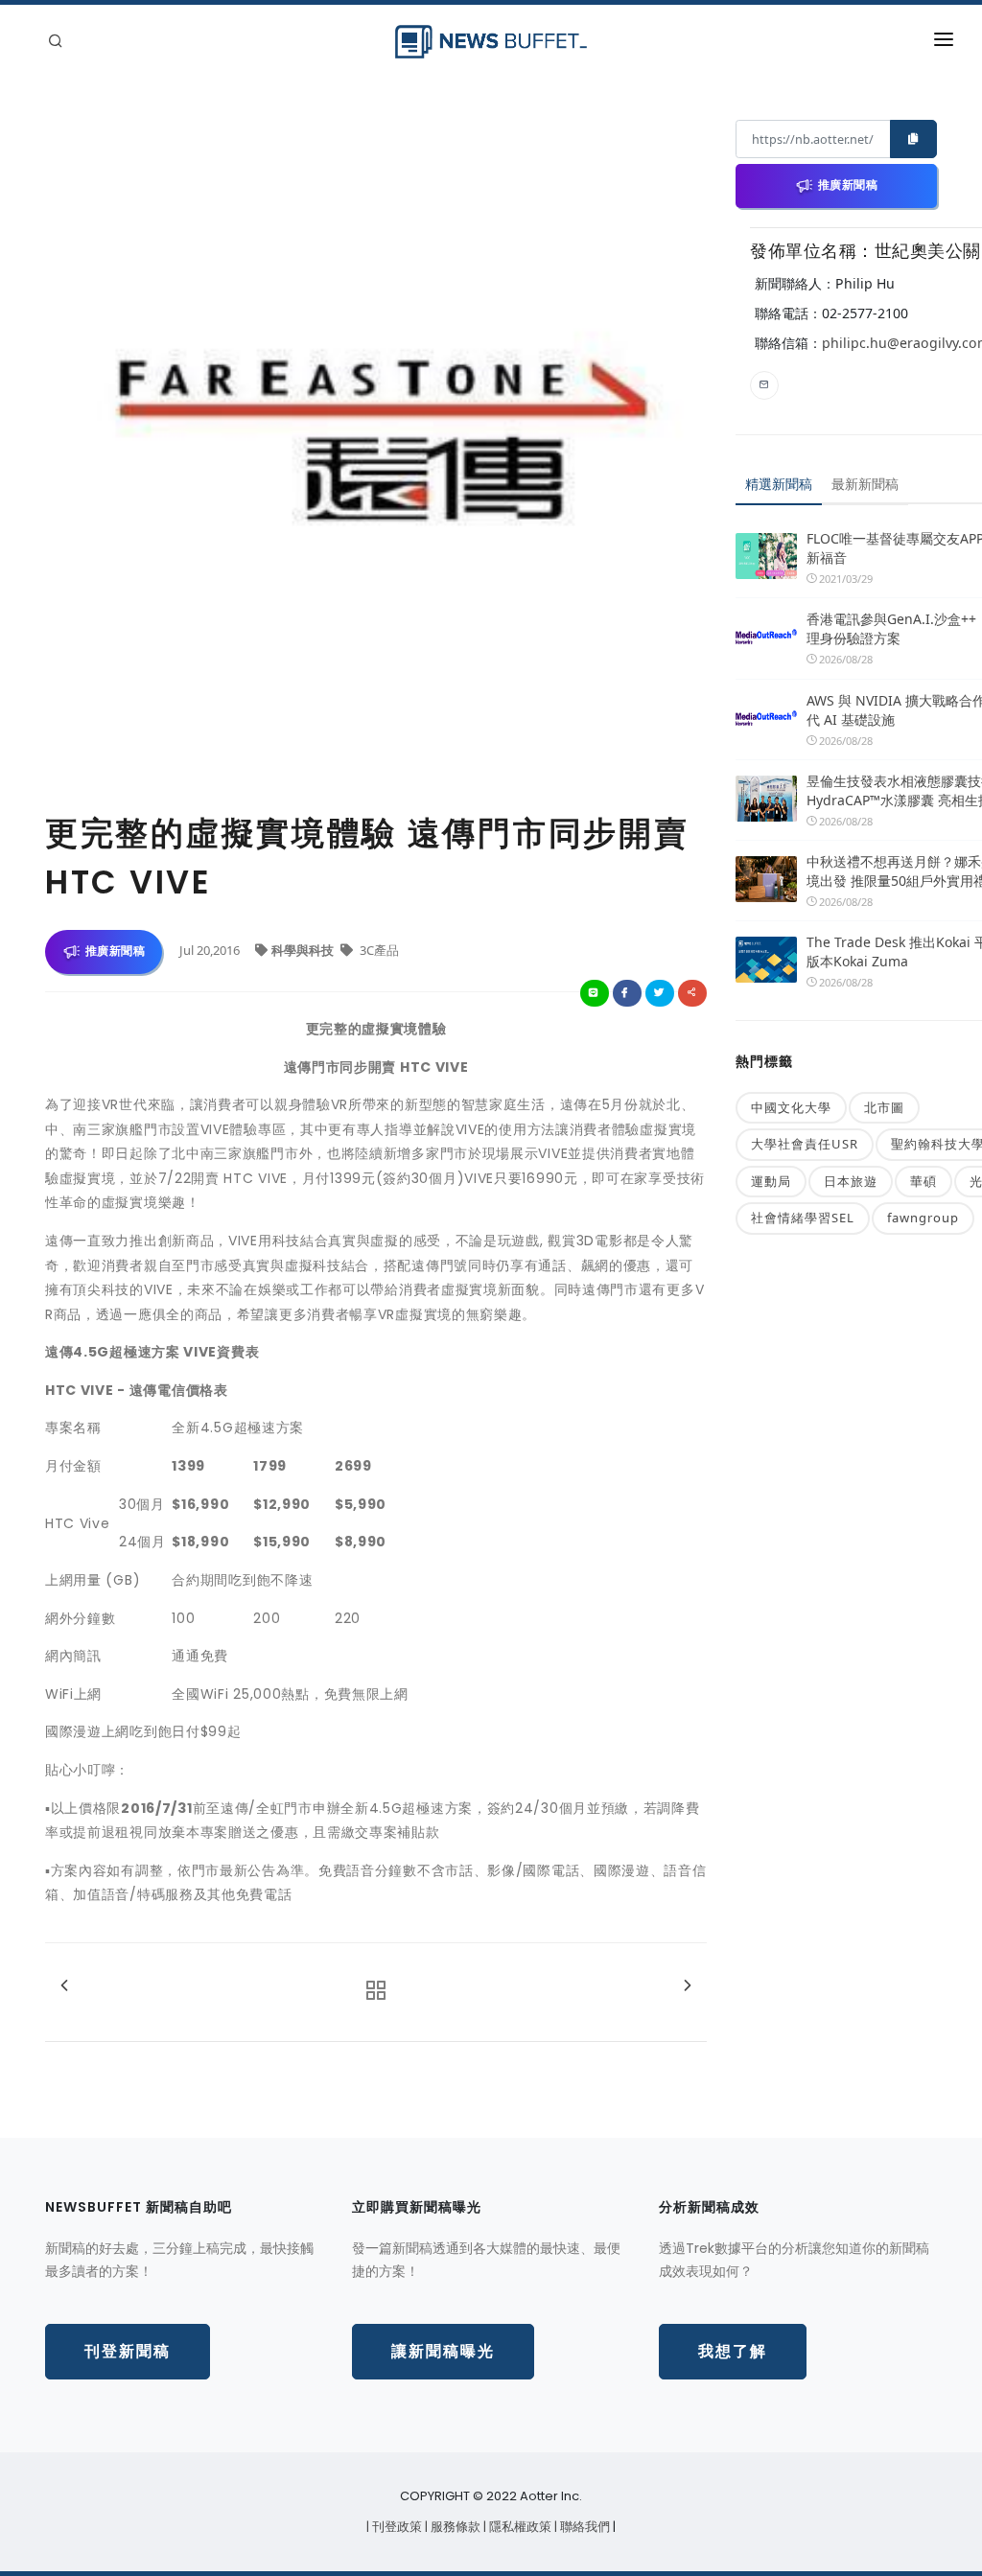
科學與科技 (304, 950)
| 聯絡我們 (584, 2527)
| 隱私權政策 (519, 2527)
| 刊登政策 (396, 2527)
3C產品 (378, 950)
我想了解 (733, 2351)
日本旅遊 (851, 1181)
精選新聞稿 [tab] (779, 484)
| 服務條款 (454, 2527)
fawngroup (923, 1218)
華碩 (924, 1181)
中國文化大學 (791, 1107)
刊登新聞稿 (128, 2351)
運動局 (771, 1181)
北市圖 (884, 1107)
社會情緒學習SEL (803, 1218)
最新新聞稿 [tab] (865, 484)
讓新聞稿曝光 (443, 2351)
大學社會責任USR (805, 1144)
